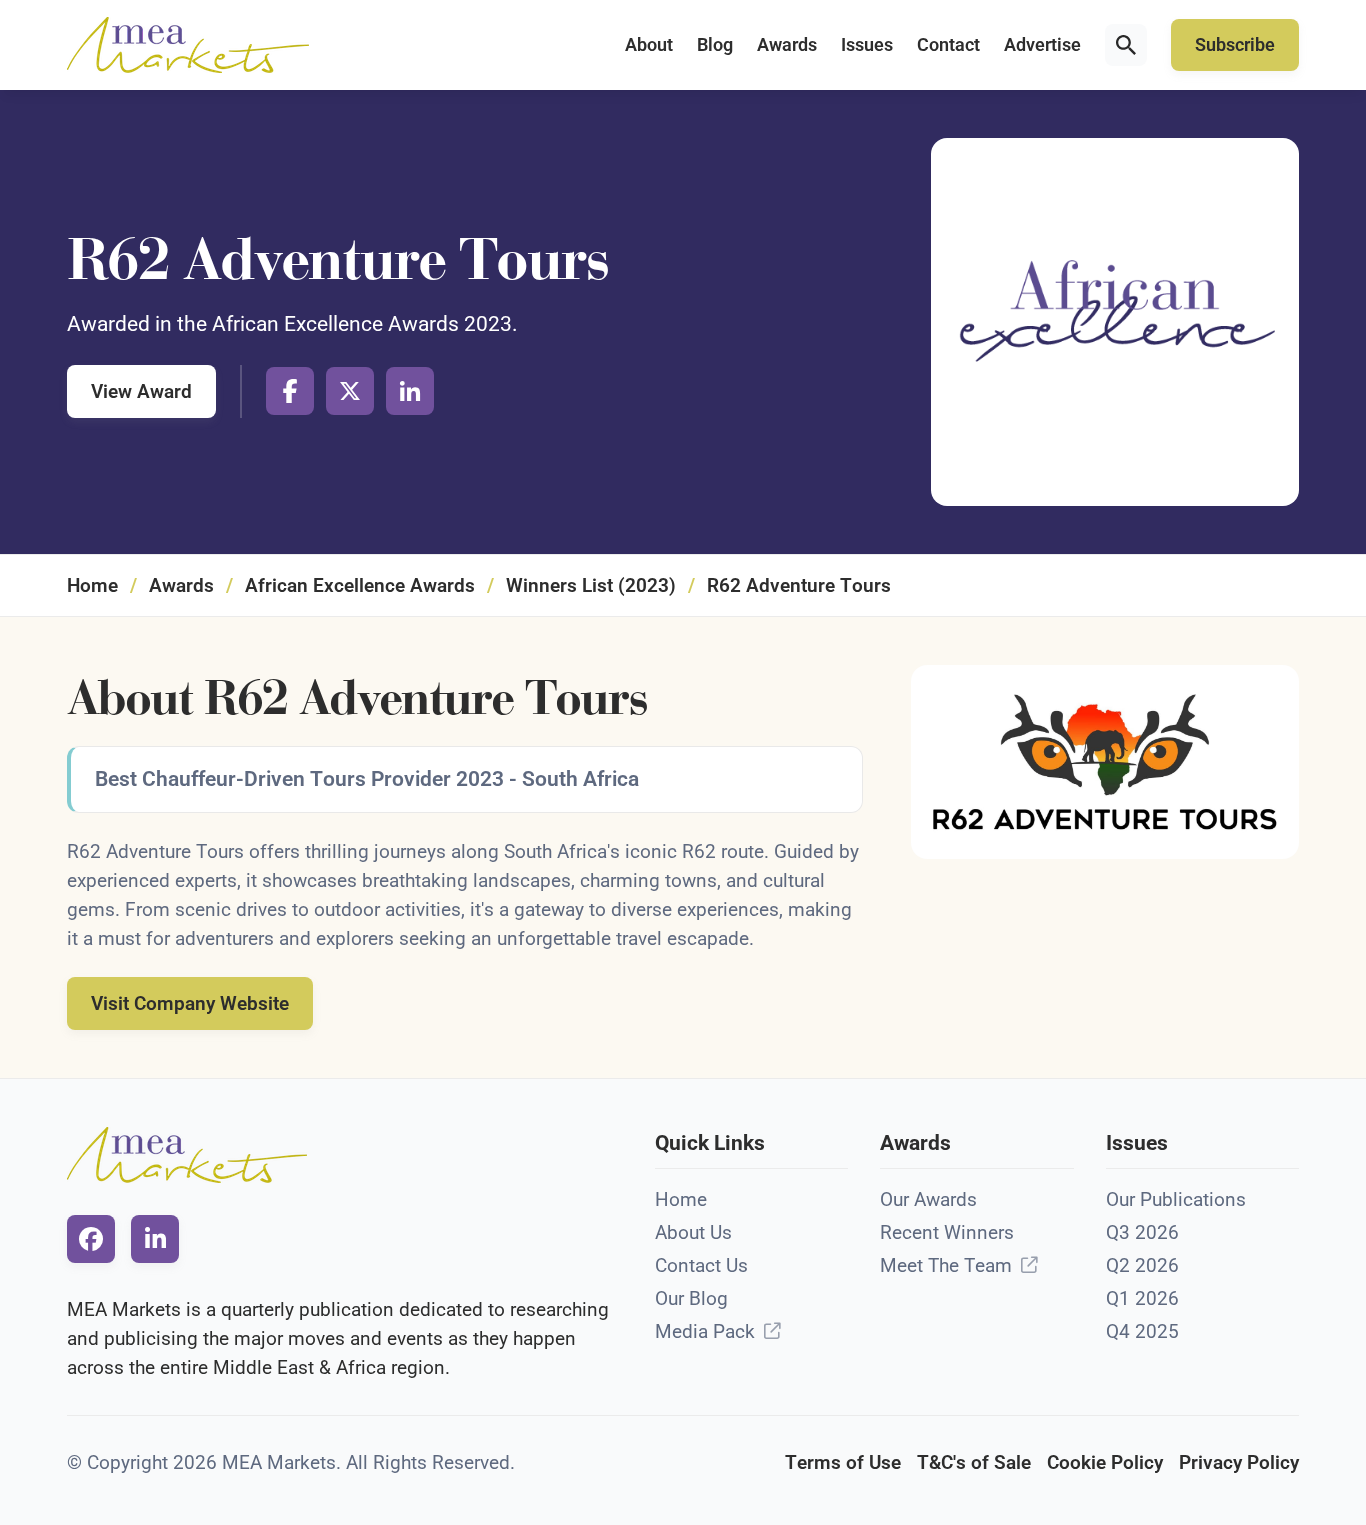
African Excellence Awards (360, 585)
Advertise (1042, 45)
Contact (948, 45)
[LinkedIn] (410, 391)
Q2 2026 (1142, 1265)
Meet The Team (946, 1265)
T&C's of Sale (974, 1462)
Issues (867, 45)
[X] (350, 391)
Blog (715, 45)
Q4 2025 (1142, 1331)
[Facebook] (290, 391)
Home (92, 585)
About (649, 45)
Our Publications (1176, 1199)
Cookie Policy (1105, 1462)
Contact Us (701, 1265)
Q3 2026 (1142, 1232)
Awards (787, 45)
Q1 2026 (1142, 1298)
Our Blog (691, 1298)
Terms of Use (843, 1462)
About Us (693, 1232)
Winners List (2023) (591, 585)
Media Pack (705, 1331)
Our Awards (928, 1199)
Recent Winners (947, 1232)
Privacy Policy (1239, 1462)
